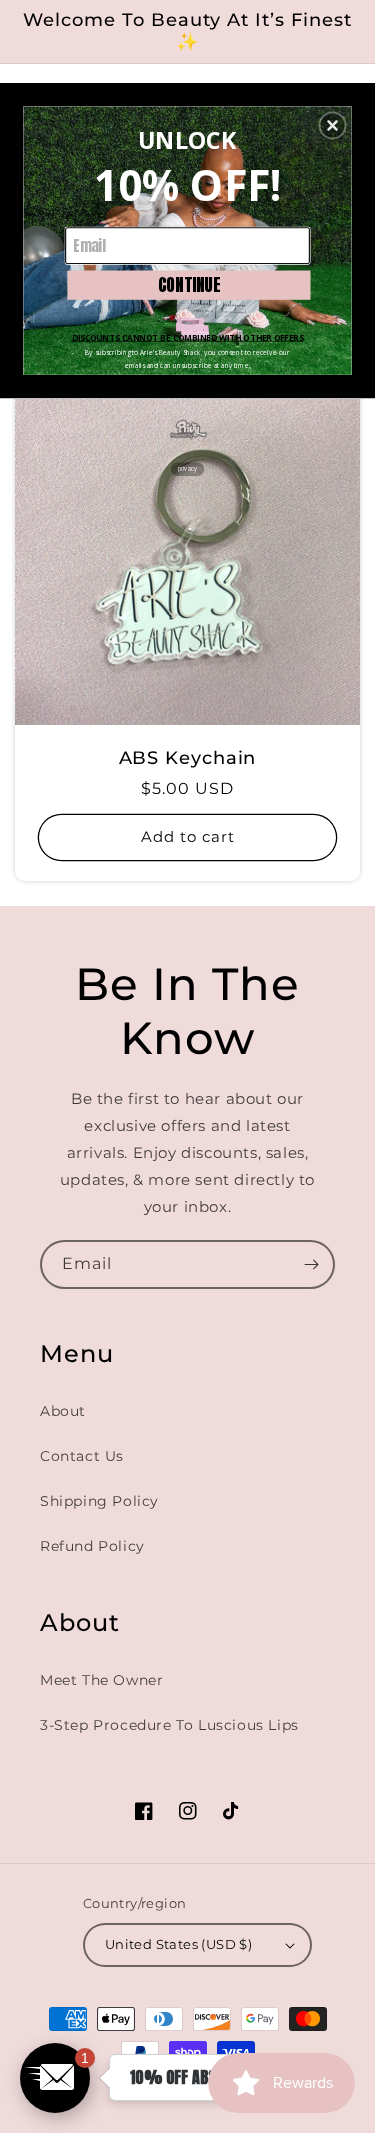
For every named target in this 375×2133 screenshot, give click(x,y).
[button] (333, 125)
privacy (188, 468)
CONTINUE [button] (189, 284)
